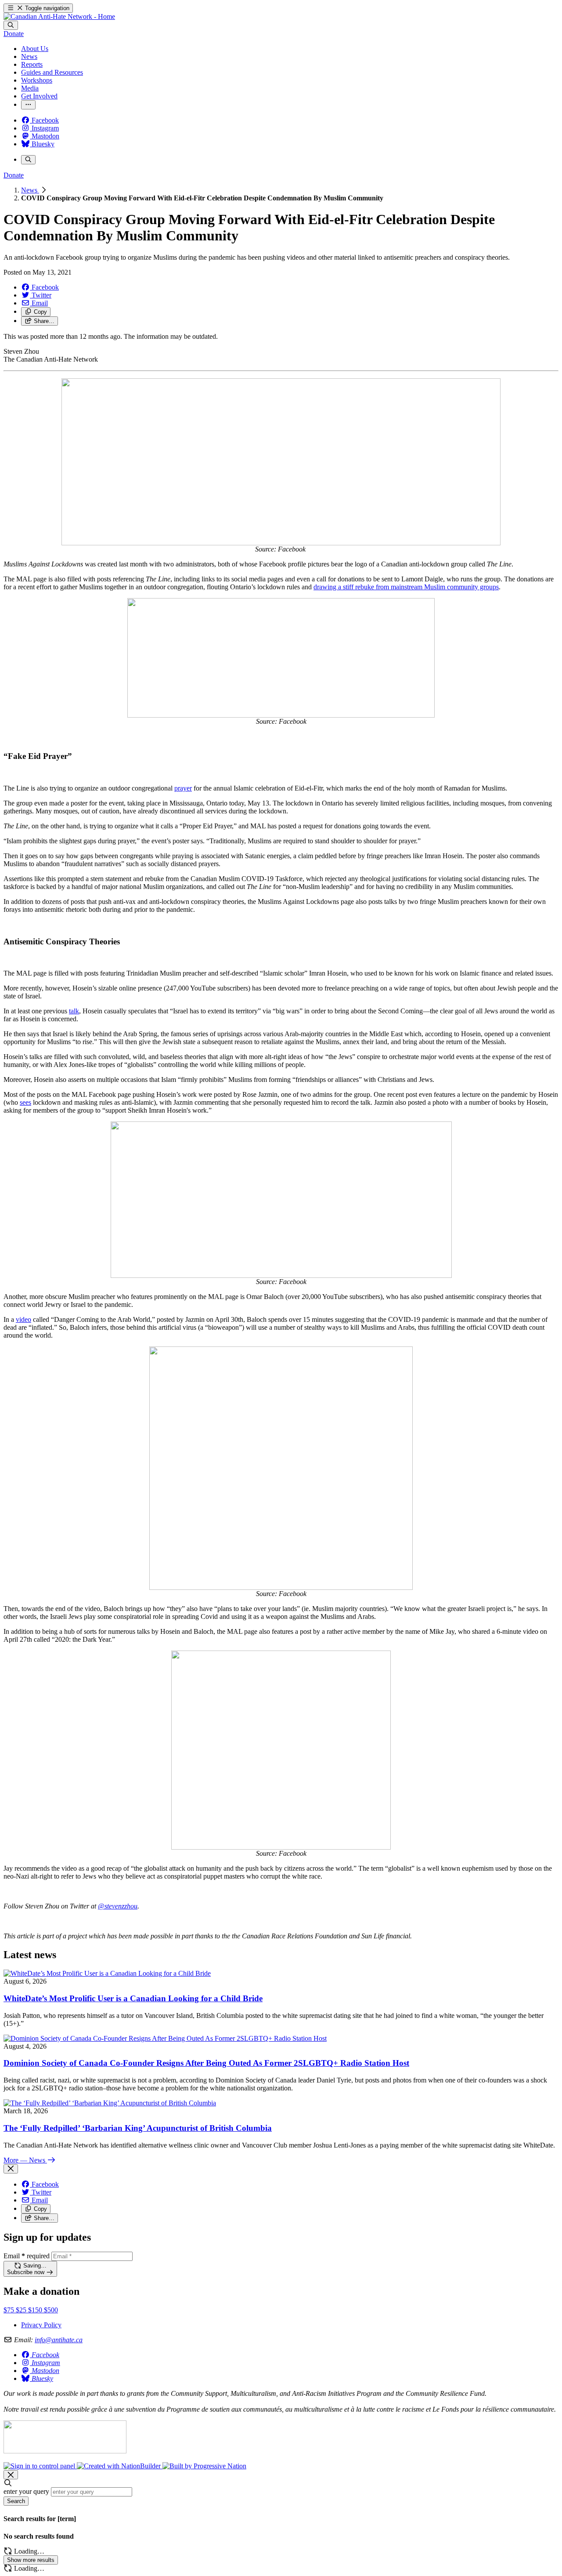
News (30, 190)
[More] (28, 105)
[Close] (11, 2169)
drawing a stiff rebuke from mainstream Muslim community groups (406, 587)
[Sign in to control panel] (40, 2466)
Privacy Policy (41, 2325)
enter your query (26, 2491)
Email (27, 2256)
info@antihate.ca (59, 2340)
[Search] (11, 25)
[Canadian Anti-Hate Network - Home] (59, 16)
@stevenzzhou (118, 1906)
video (23, 1319)
